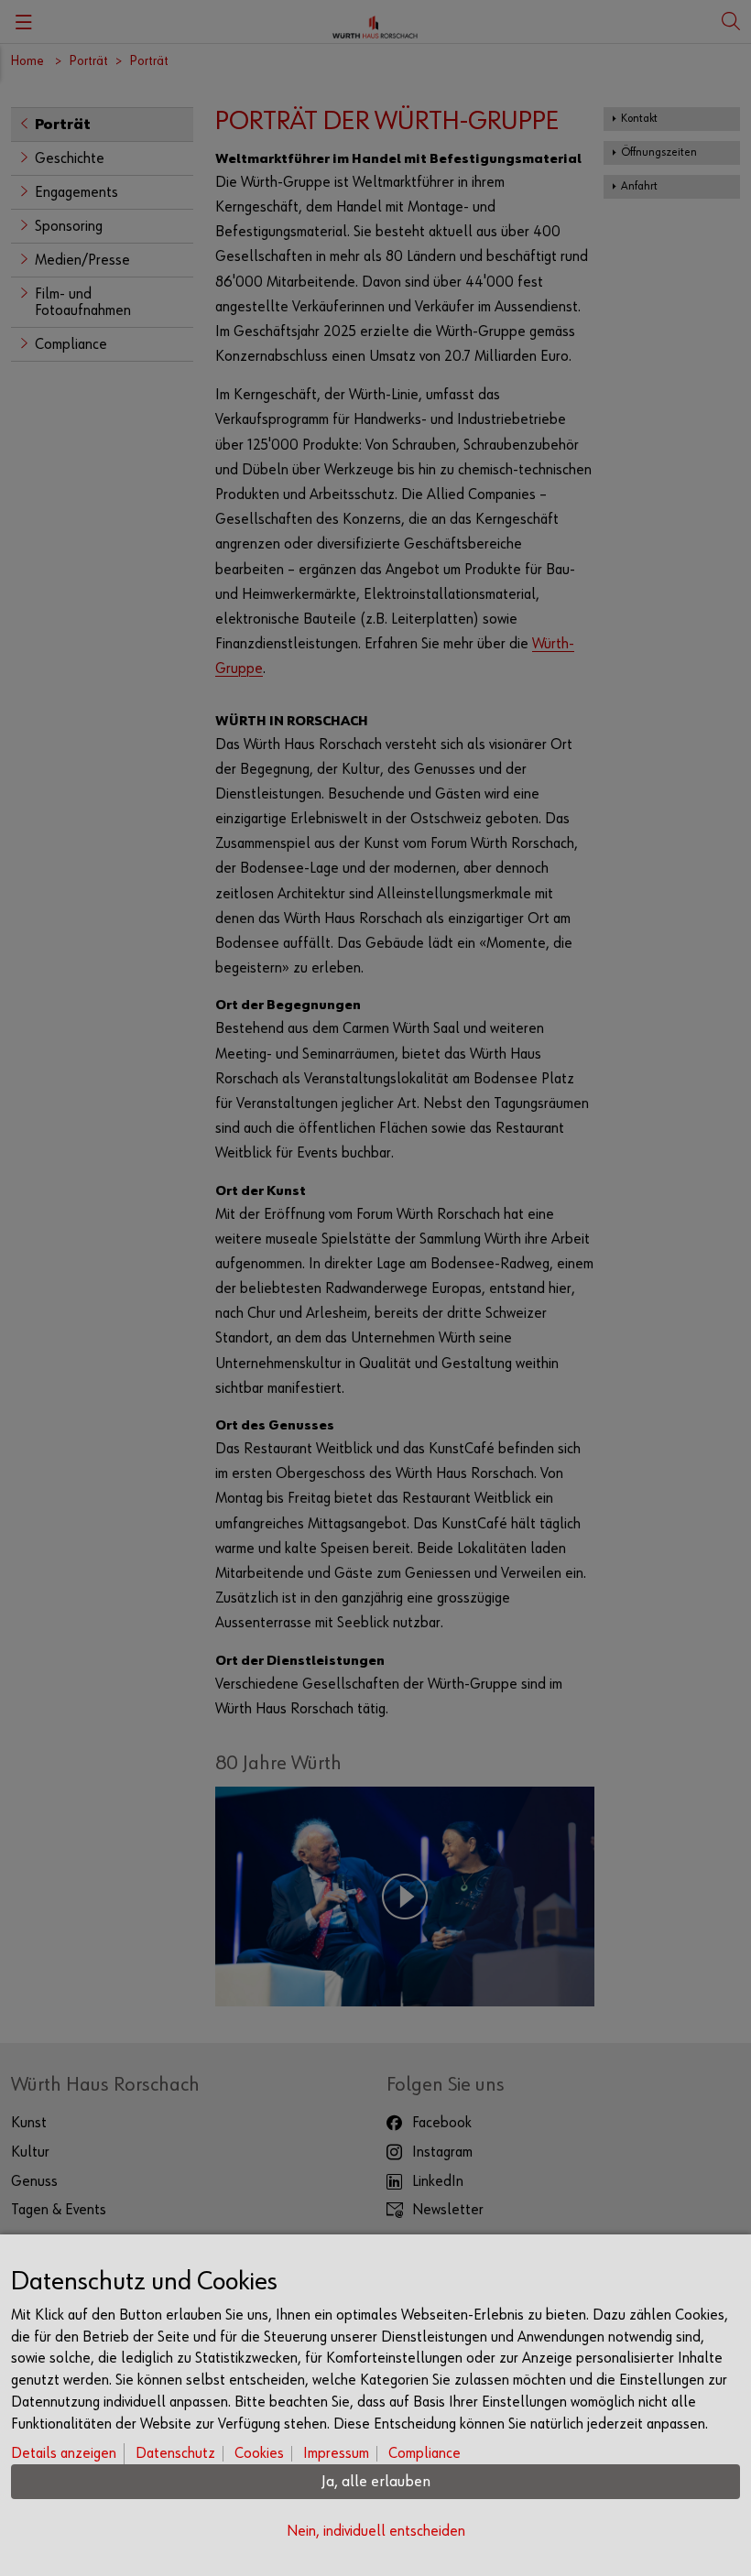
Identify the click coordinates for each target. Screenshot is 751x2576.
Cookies (259, 2454)
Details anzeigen (64, 2454)
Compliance (424, 2454)
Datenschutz (175, 2454)
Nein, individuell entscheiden (376, 2532)
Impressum (336, 2454)
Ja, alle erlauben (376, 2482)
